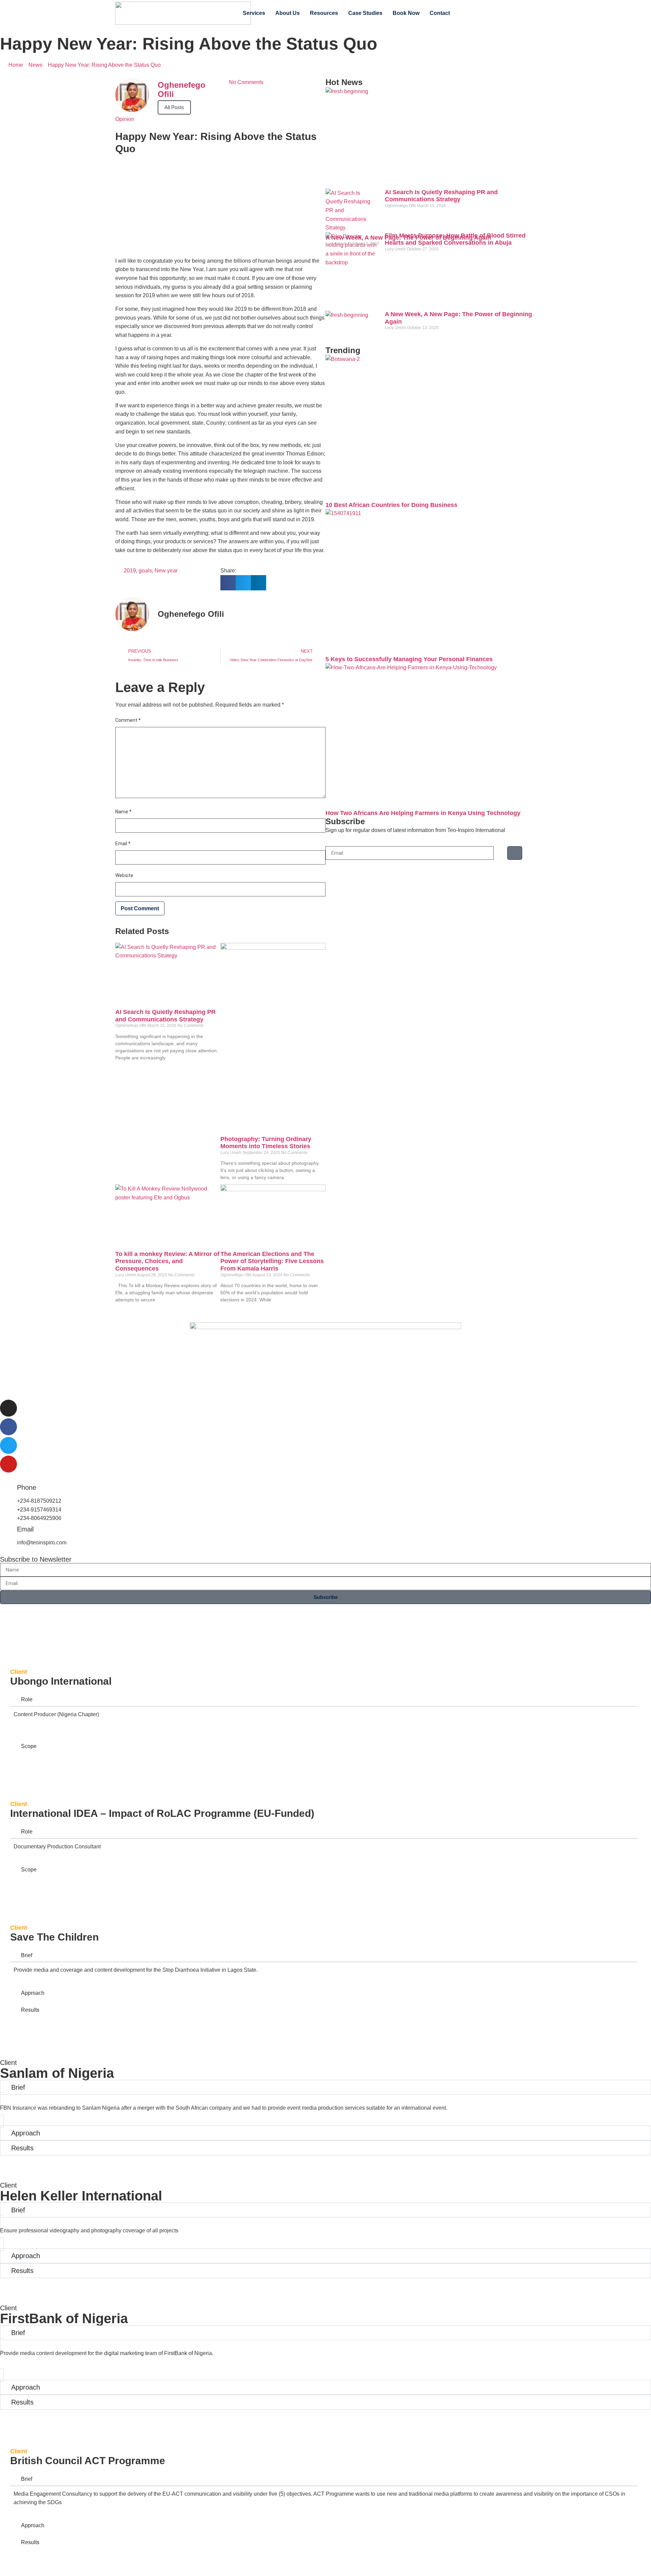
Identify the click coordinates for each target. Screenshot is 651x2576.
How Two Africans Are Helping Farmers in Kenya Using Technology (423, 813)
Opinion (125, 119)
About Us (288, 13)
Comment (128, 720)
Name (123, 812)
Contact (440, 13)
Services (254, 13)
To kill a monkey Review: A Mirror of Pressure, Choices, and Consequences (167, 1261)
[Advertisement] (220, 202)
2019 (130, 571)
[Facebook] (477, 13)
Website (124, 875)
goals (145, 571)
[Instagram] (504, 13)
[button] (228, 583)
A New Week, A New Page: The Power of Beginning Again (408, 238)
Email (123, 844)
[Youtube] (517, 13)
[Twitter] (491, 13)
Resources (324, 13)
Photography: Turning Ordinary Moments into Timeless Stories (266, 1143)
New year (166, 571)
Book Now (406, 13)
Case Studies (365, 13)
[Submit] (515, 853)
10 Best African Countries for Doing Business (391, 505)
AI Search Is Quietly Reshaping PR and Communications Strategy (165, 1016)
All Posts (174, 107)
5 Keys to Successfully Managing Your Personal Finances (409, 659)
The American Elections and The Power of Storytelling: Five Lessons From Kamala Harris (272, 1261)
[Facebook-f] (8, 1427)
